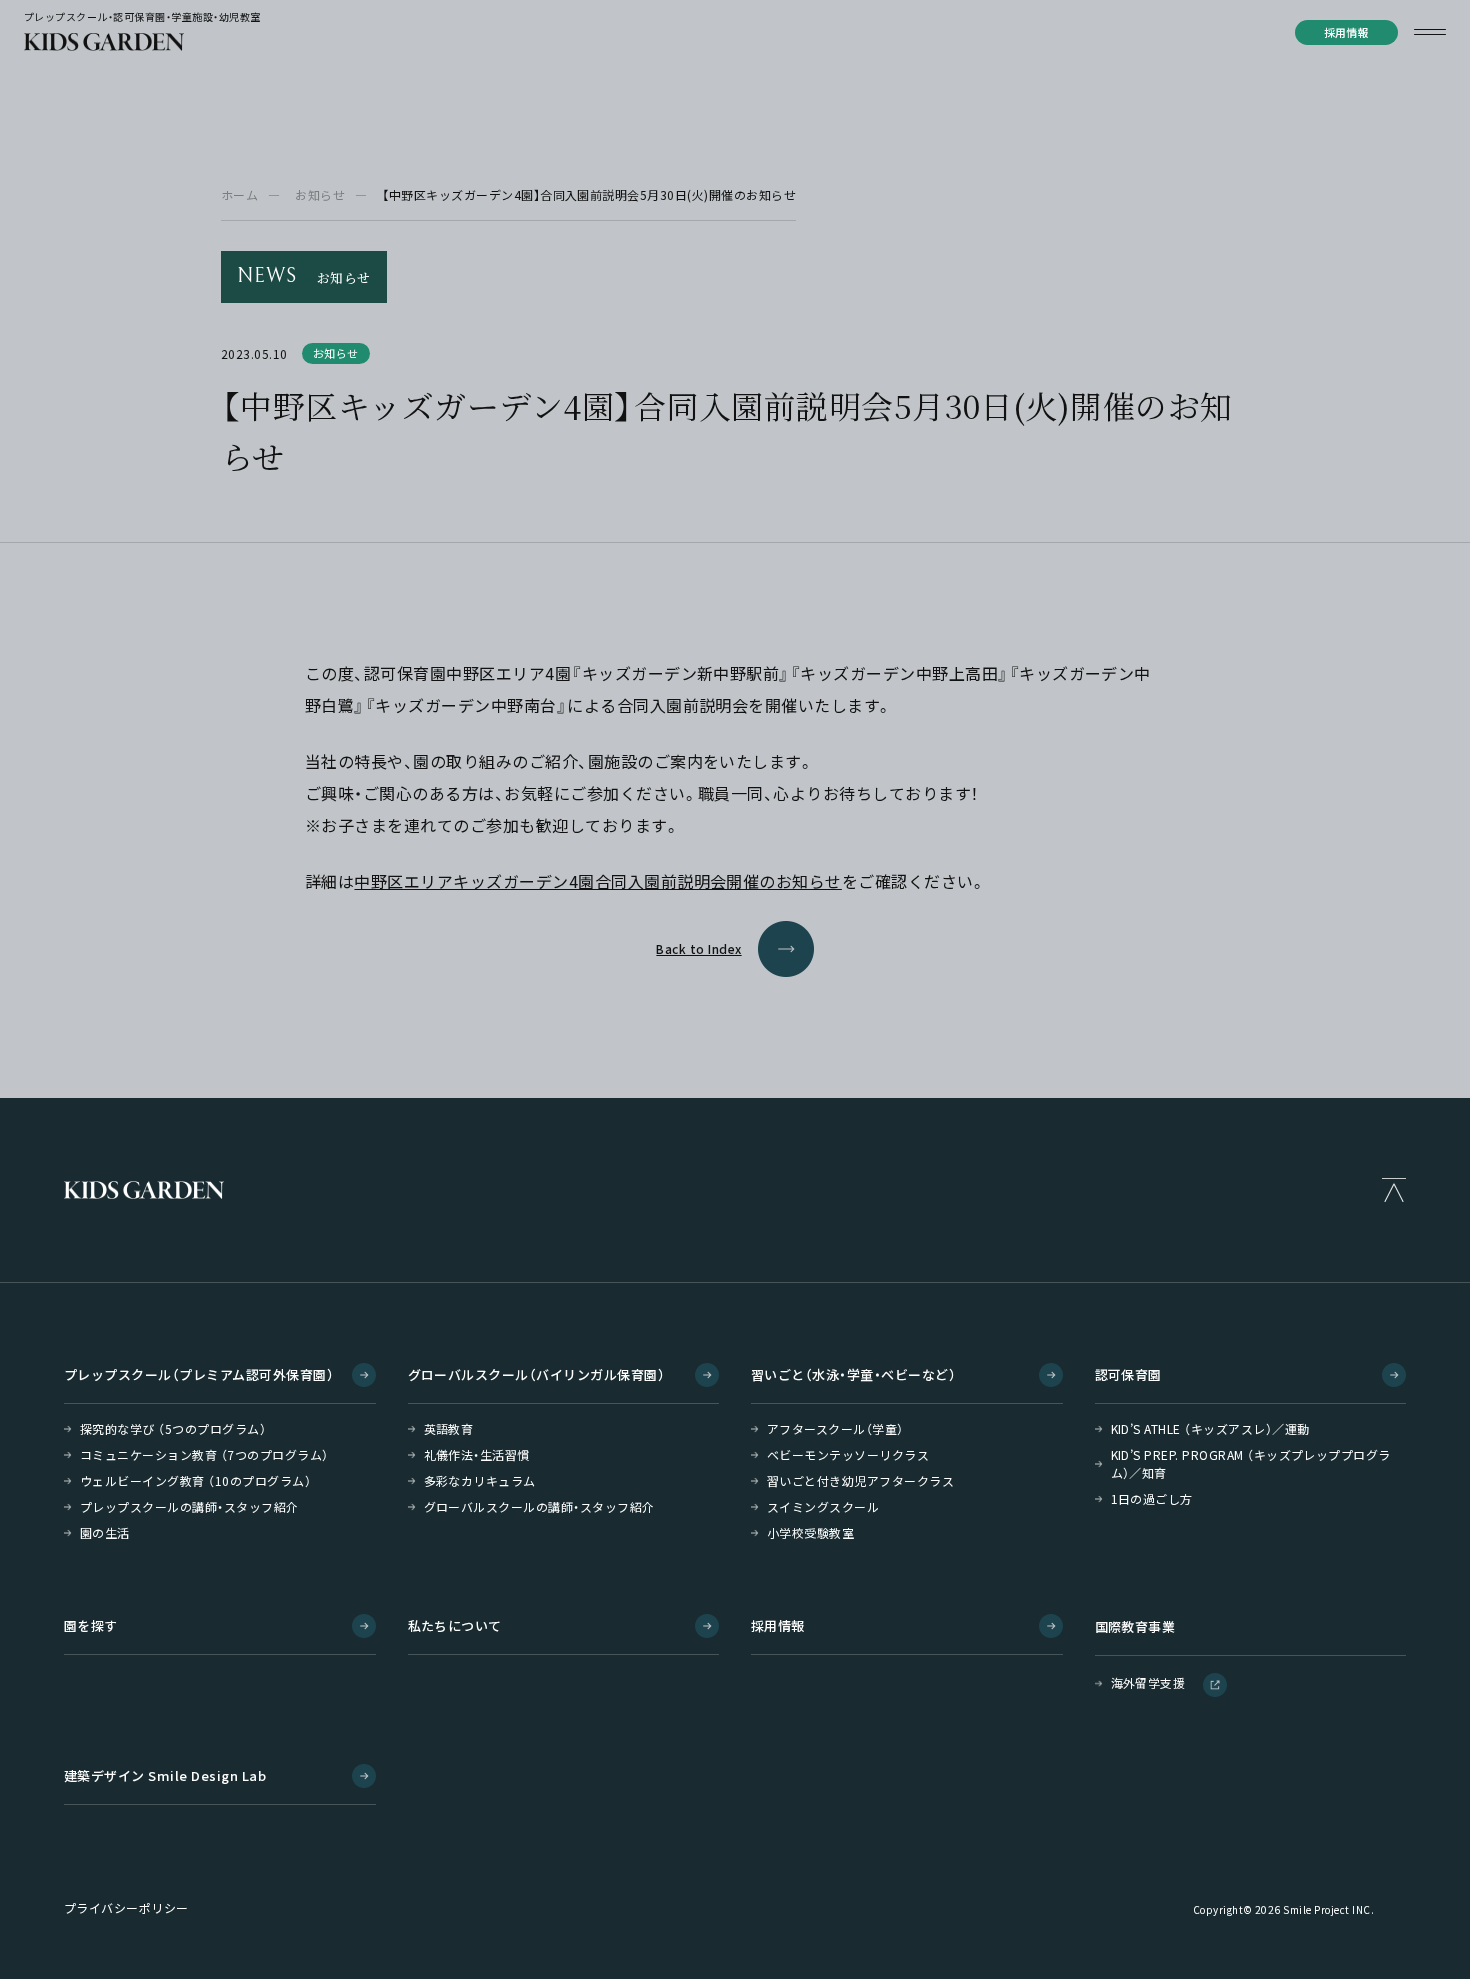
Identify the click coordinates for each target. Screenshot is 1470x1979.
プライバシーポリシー (126, 1908)
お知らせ (320, 194)
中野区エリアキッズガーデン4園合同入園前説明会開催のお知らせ (597, 881)
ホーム (239, 194)
